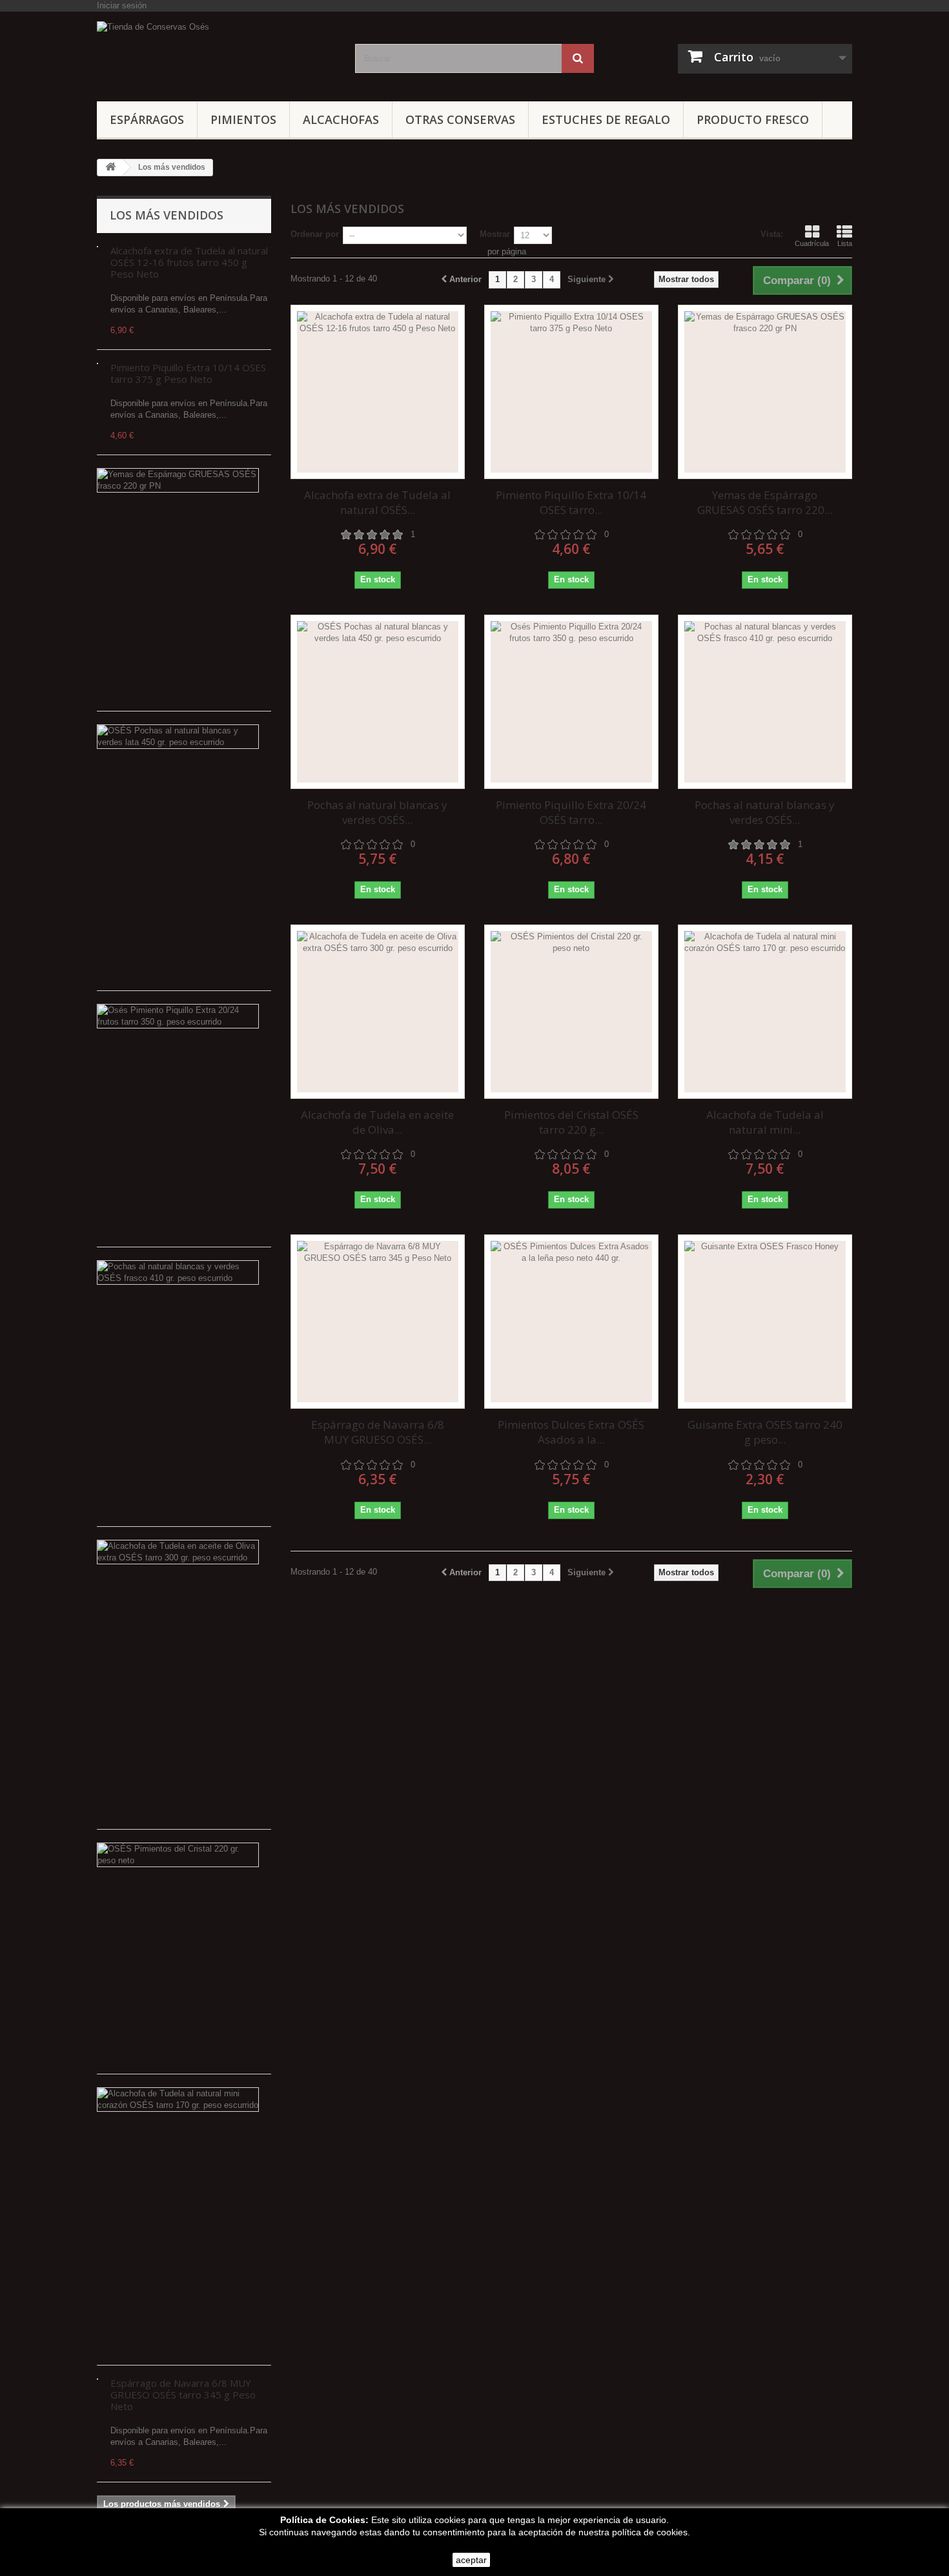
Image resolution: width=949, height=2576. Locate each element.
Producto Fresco (753, 119)
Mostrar (495, 234)
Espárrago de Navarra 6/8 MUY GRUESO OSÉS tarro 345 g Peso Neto (183, 2395)
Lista (845, 243)
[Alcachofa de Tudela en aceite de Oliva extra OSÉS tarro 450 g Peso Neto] (378, 1012)
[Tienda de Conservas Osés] (216, 53)
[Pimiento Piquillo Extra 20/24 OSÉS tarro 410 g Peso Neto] (571, 702)
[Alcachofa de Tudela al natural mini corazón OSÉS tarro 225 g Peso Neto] (765, 1012)
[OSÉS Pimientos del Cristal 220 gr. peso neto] (178, 1855)
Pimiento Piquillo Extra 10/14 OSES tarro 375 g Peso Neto (188, 373)
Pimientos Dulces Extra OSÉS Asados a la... (571, 1432)
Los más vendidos (167, 215)
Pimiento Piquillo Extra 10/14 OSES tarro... (571, 502)
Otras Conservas (460, 119)
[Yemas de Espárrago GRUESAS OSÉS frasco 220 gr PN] (178, 480)
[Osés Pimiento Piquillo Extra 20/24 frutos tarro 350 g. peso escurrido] (178, 1016)
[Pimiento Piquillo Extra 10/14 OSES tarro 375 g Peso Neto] (571, 392)
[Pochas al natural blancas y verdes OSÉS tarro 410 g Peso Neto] (765, 702)
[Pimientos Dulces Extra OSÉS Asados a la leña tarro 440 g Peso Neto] (571, 1322)
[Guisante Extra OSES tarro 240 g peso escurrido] (765, 1322)
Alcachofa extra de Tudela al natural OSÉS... (377, 502)
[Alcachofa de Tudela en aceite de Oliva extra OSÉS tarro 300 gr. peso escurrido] (178, 1552)
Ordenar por (315, 234)
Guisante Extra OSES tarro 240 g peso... (765, 1432)
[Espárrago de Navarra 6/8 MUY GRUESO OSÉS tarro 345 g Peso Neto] (378, 1322)
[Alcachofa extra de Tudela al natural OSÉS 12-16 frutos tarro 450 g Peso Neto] (378, 392)
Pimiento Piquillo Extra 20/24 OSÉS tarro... (571, 812)
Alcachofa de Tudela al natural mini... (765, 1122)
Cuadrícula (812, 243)
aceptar (471, 2560)
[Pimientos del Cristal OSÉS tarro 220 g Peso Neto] (571, 1012)
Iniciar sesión (122, 5)
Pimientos (243, 119)
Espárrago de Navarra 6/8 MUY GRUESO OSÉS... (378, 1432)
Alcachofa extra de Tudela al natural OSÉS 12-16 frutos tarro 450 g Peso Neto (189, 262)
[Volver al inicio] (110, 168)
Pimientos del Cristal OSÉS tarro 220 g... (571, 1122)
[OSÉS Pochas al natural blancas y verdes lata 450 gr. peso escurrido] (178, 737)
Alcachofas (341, 119)
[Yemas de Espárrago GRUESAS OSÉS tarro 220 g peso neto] (765, 392)
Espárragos (147, 119)
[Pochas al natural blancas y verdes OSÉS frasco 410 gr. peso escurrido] (178, 1273)
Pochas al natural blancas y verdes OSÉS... (377, 812)
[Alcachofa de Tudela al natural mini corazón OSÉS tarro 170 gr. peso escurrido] (178, 2100)
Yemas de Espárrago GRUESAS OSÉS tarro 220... (765, 502)
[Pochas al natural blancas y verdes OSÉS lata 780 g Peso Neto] (378, 702)
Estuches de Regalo (606, 119)
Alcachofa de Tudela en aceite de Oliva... (377, 1122)
